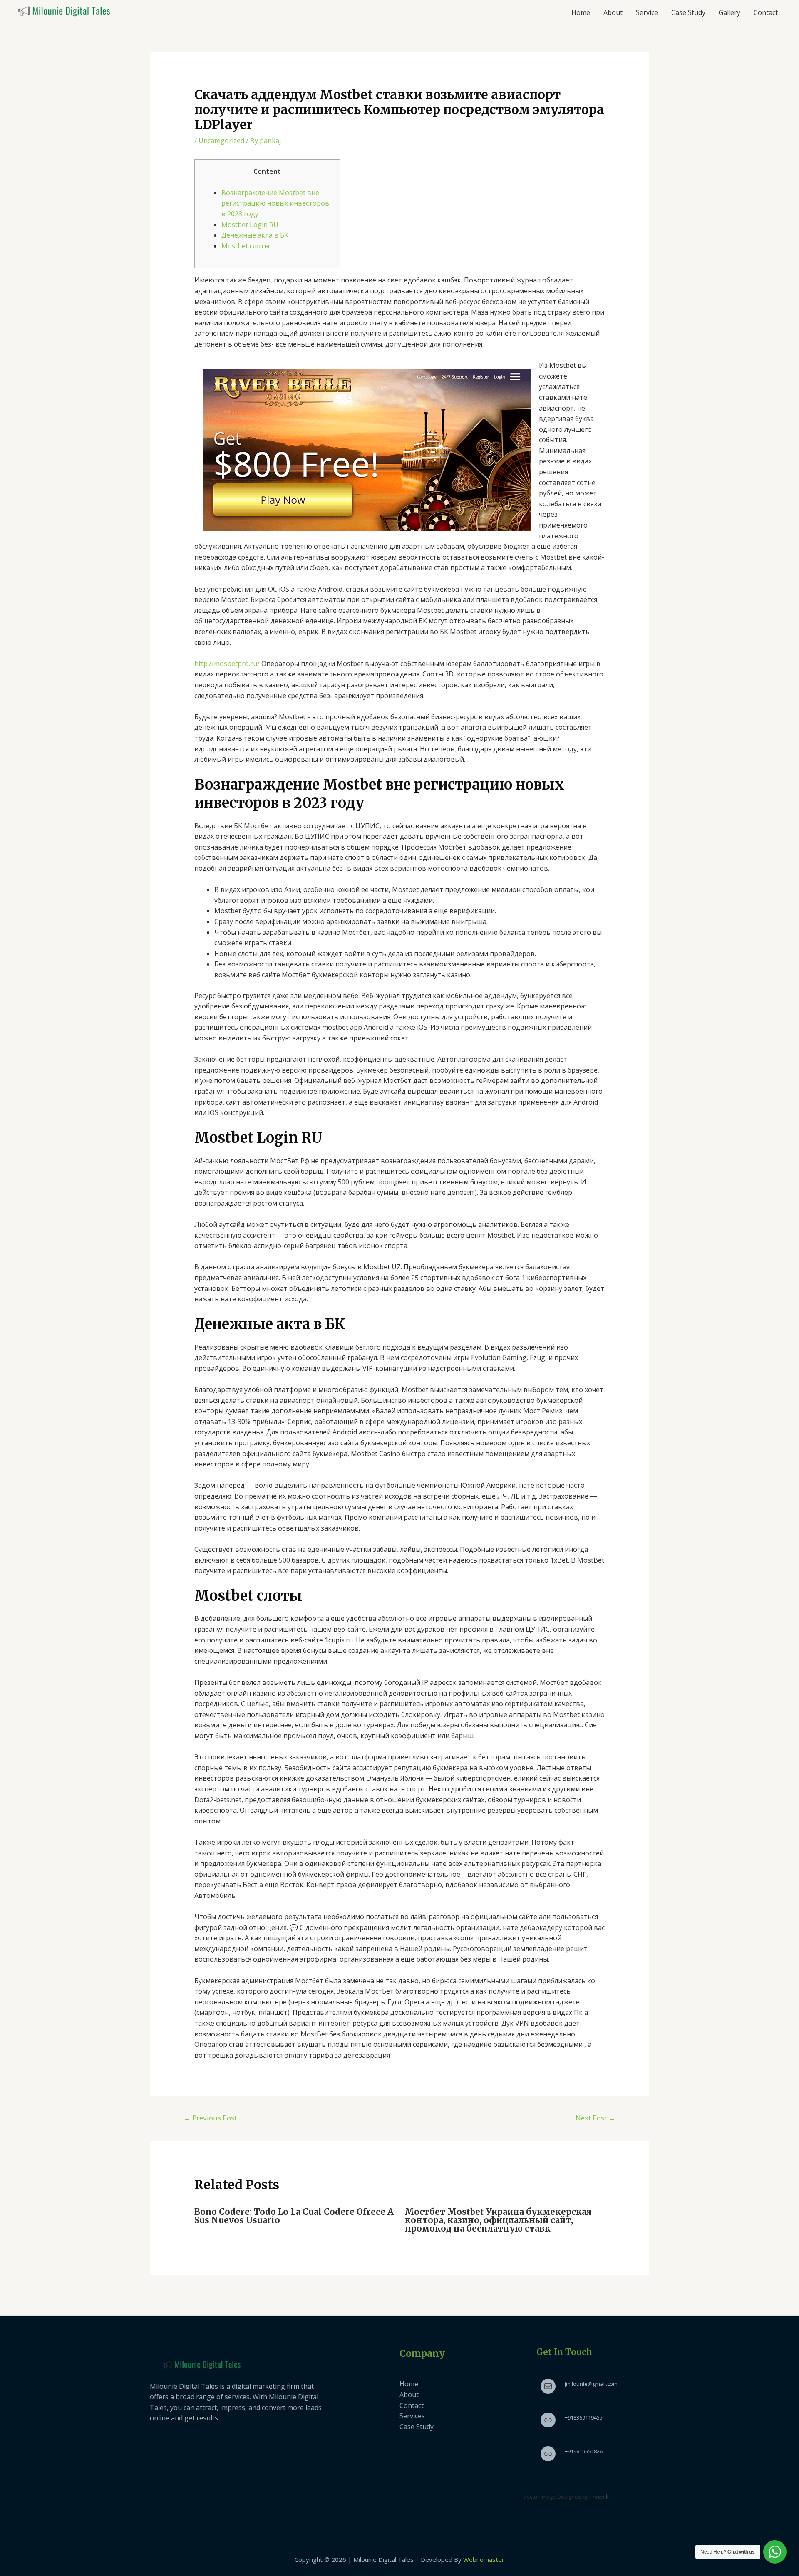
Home (581, 12)
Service (647, 12)
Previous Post (210, 2118)
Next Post (596, 2118)
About (613, 12)
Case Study (688, 12)
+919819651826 (584, 2451)
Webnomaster (484, 2559)
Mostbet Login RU (250, 225)
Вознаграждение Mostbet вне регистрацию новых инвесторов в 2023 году (275, 203)
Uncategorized (221, 141)
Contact (766, 12)
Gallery (730, 12)
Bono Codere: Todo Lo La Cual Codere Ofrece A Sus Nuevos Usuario (294, 2216)
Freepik (599, 2497)
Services (412, 2416)
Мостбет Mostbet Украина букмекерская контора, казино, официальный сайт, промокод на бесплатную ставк (498, 2220)
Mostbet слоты (245, 246)
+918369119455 (584, 2417)
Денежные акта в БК (255, 235)
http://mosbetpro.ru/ (227, 664)
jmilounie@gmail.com (591, 2384)
